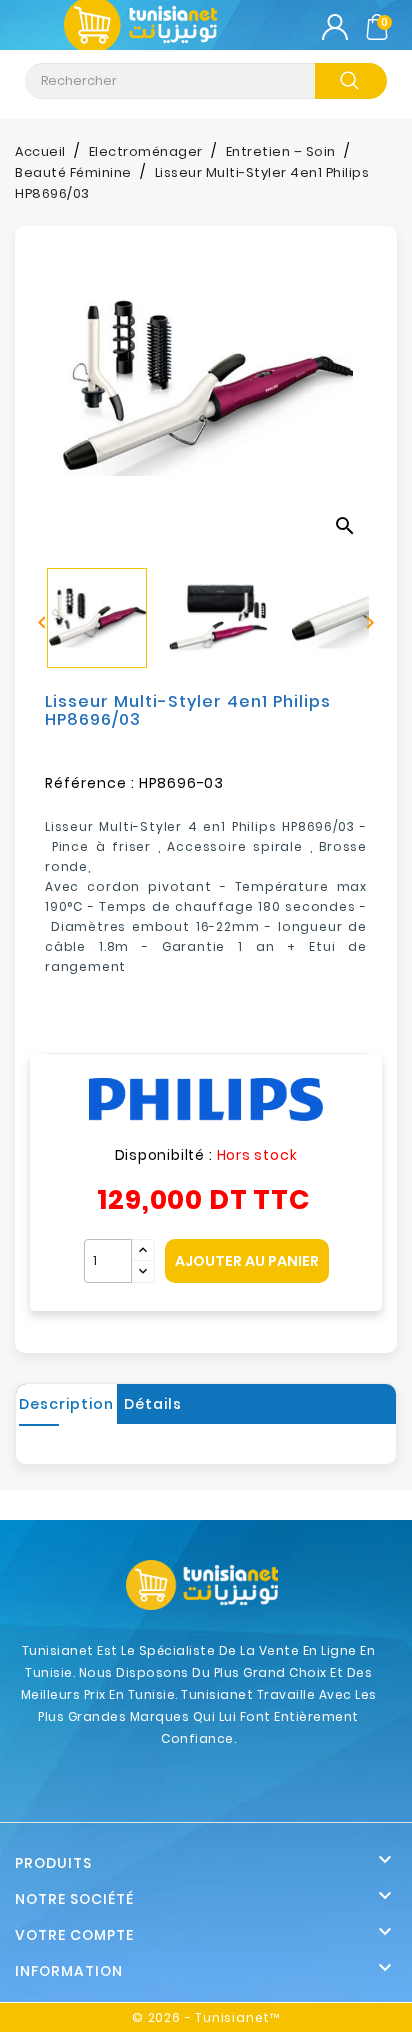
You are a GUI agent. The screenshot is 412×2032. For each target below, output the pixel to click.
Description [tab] (66, 1404)
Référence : (90, 783)
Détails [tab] (153, 1404)
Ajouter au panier (247, 1261)
